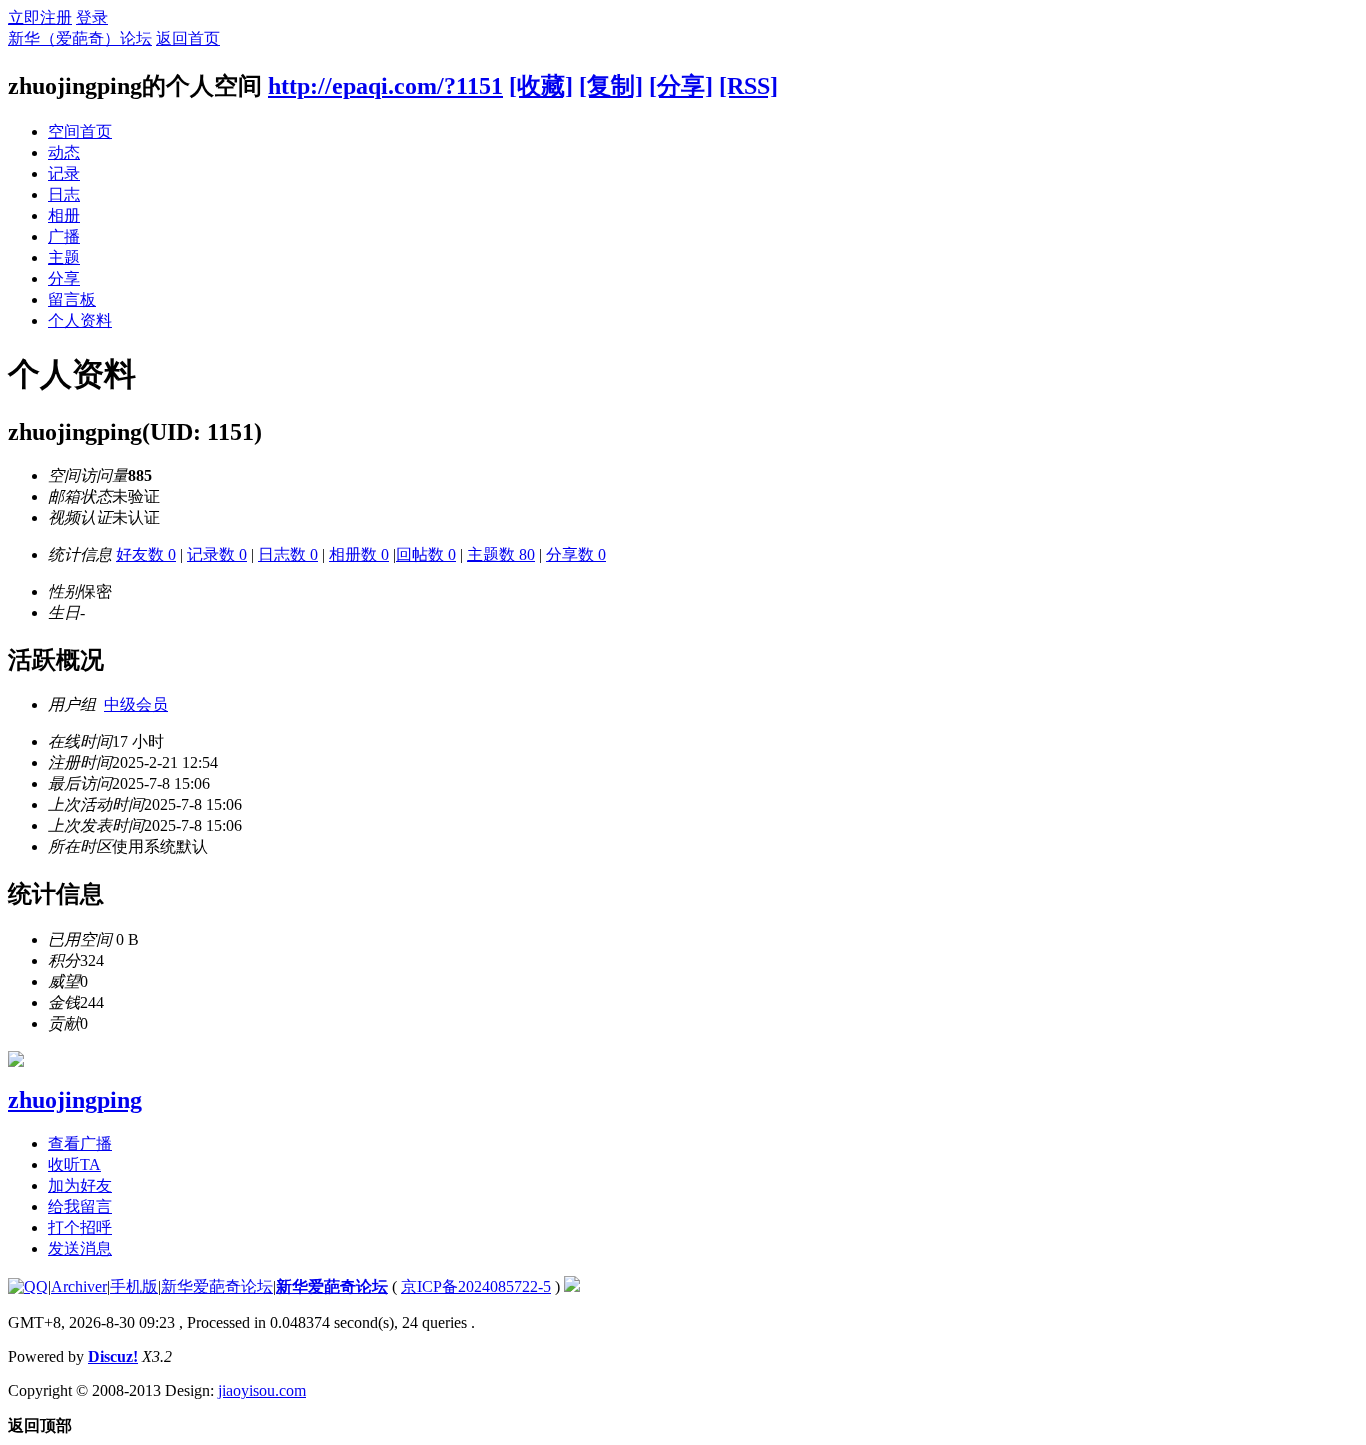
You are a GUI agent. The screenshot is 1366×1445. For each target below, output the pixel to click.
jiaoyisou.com (262, 1390)
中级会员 (136, 704)
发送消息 (80, 1248)
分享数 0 (576, 554)
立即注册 (40, 17)
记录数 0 (217, 554)
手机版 (134, 1286)
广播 (64, 236)
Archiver (79, 1286)
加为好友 (80, 1185)
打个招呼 (80, 1227)
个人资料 (80, 320)
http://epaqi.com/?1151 (385, 86)
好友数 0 (146, 554)
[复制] (611, 86)
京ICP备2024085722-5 (476, 1286)
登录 (92, 17)
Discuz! (113, 1356)
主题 (64, 257)
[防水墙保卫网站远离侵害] (572, 1286)
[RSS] (748, 86)
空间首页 (80, 131)
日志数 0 (288, 554)
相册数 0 (359, 554)
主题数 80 (501, 554)
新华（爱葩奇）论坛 (80, 38)
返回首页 (188, 38)
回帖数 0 (426, 554)
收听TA (74, 1164)
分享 (64, 278)
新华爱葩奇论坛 (217, 1286)
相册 (64, 215)
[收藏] (541, 86)
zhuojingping (75, 1100)
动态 (64, 152)
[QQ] (28, 1286)
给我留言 (80, 1206)
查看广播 (80, 1143)
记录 (64, 173)
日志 (64, 194)
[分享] (681, 86)
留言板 (72, 299)
